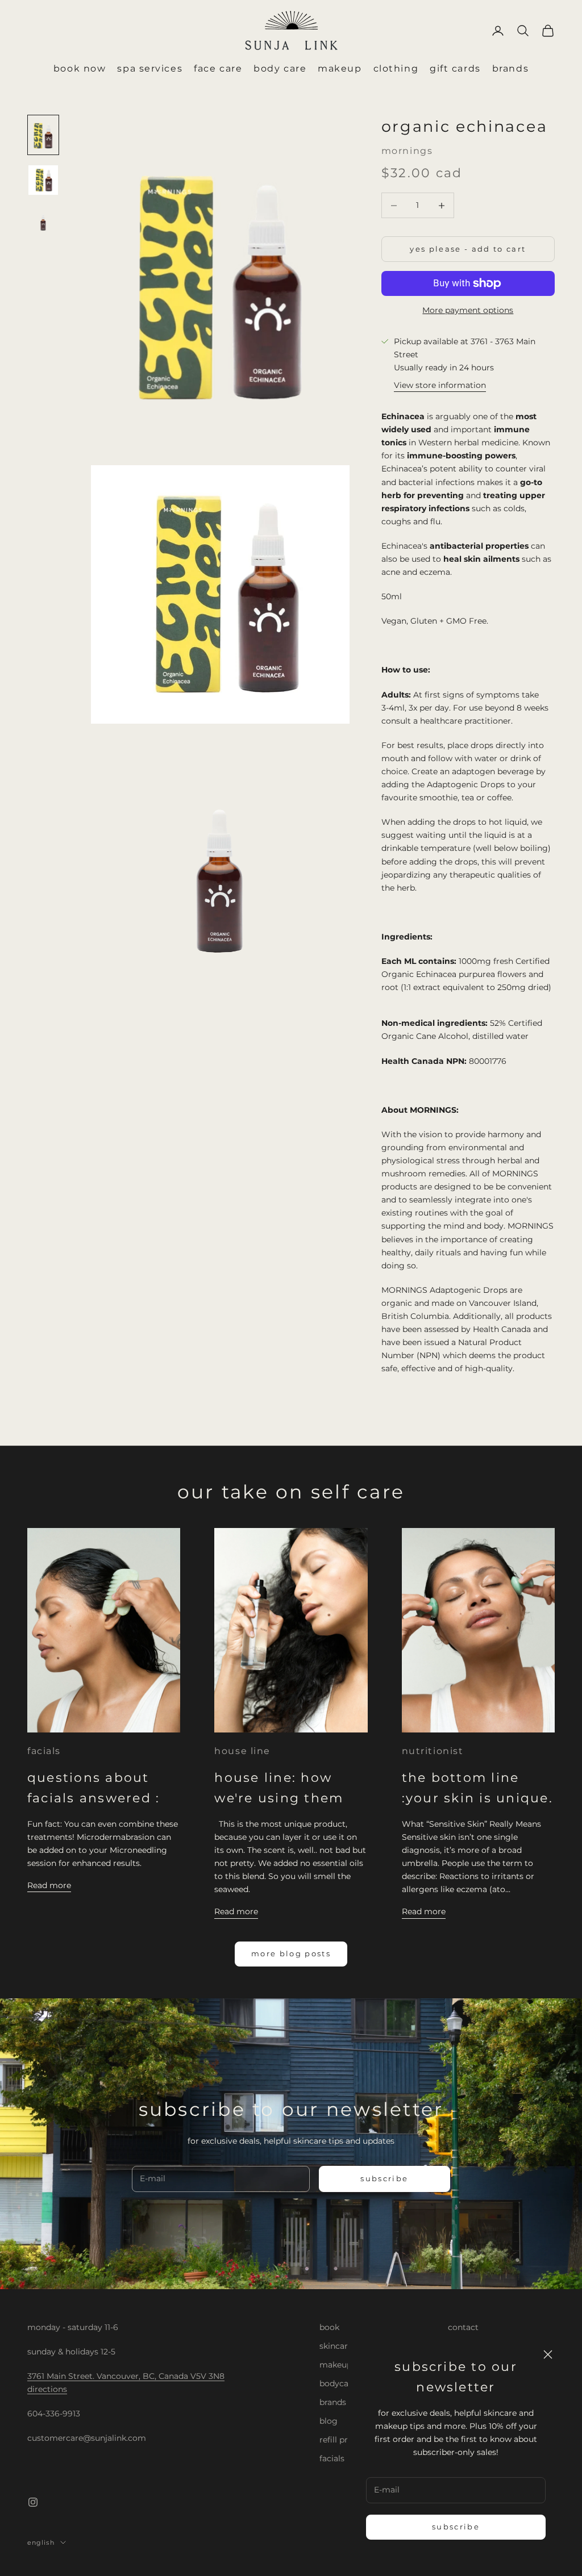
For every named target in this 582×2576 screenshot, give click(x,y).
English (41, 2542)
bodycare (338, 2383)
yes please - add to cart (468, 249)
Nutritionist (433, 1751)
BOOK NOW (80, 68)
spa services (150, 68)
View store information (440, 385)
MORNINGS (407, 151)
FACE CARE (218, 68)
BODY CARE (280, 68)
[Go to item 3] (43, 221)
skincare (336, 2346)
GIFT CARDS (455, 68)
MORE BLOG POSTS (291, 1953)
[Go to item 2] (43, 180)
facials (44, 1751)
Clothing (396, 68)
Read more (49, 1885)
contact (463, 2327)
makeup (336, 2365)
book (329, 2327)
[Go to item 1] (43, 135)
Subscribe (456, 2527)
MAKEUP (340, 68)
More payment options (468, 310)
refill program (347, 2440)
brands (333, 2402)
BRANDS (510, 68)
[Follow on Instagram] (33, 2502)
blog (329, 2421)
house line (242, 1751)
